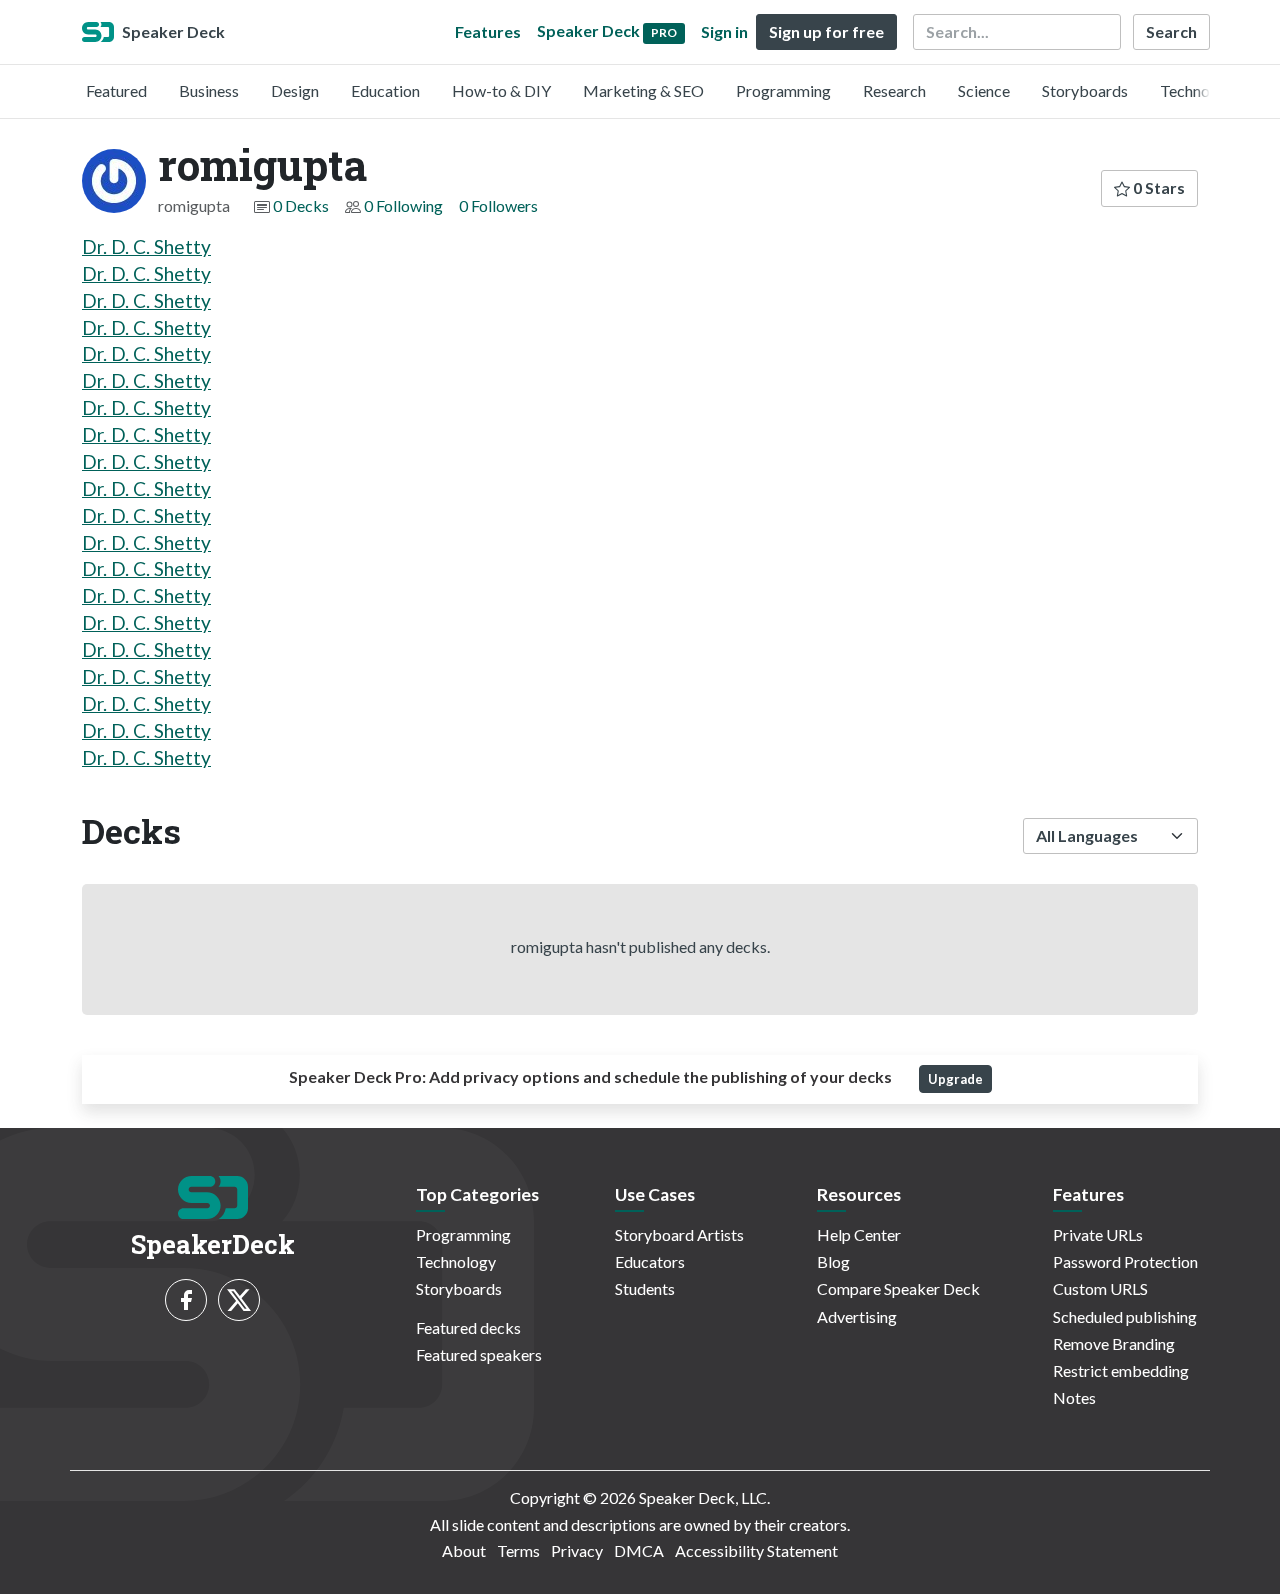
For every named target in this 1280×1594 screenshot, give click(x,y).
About (464, 1550)
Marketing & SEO (643, 90)
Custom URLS (1100, 1288)
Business (209, 90)
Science (984, 90)
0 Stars (1157, 187)
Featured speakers (479, 1354)
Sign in (724, 31)
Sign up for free (826, 31)
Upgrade (955, 1079)
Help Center (859, 1234)
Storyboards (1085, 90)
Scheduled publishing (1125, 1316)
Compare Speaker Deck (898, 1288)
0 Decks (301, 205)
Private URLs (1098, 1234)
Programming (783, 90)
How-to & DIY (501, 90)
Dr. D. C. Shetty (146, 246)
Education (385, 90)
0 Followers (498, 205)
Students (645, 1288)
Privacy (577, 1550)
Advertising (857, 1316)
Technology (1200, 90)
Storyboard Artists (679, 1234)
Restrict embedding (1121, 1370)
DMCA (639, 1550)
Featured (116, 90)
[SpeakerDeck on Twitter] (239, 1300)
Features (488, 31)
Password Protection (1125, 1261)
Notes (1074, 1397)
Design (295, 90)
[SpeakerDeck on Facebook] (186, 1300)
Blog (833, 1261)
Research (894, 90)
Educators (650, 1261)
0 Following (403, 205)
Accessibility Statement (756, 1550)
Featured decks (468, 1327)
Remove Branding (1114, 1343)
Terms (518, 1550)
